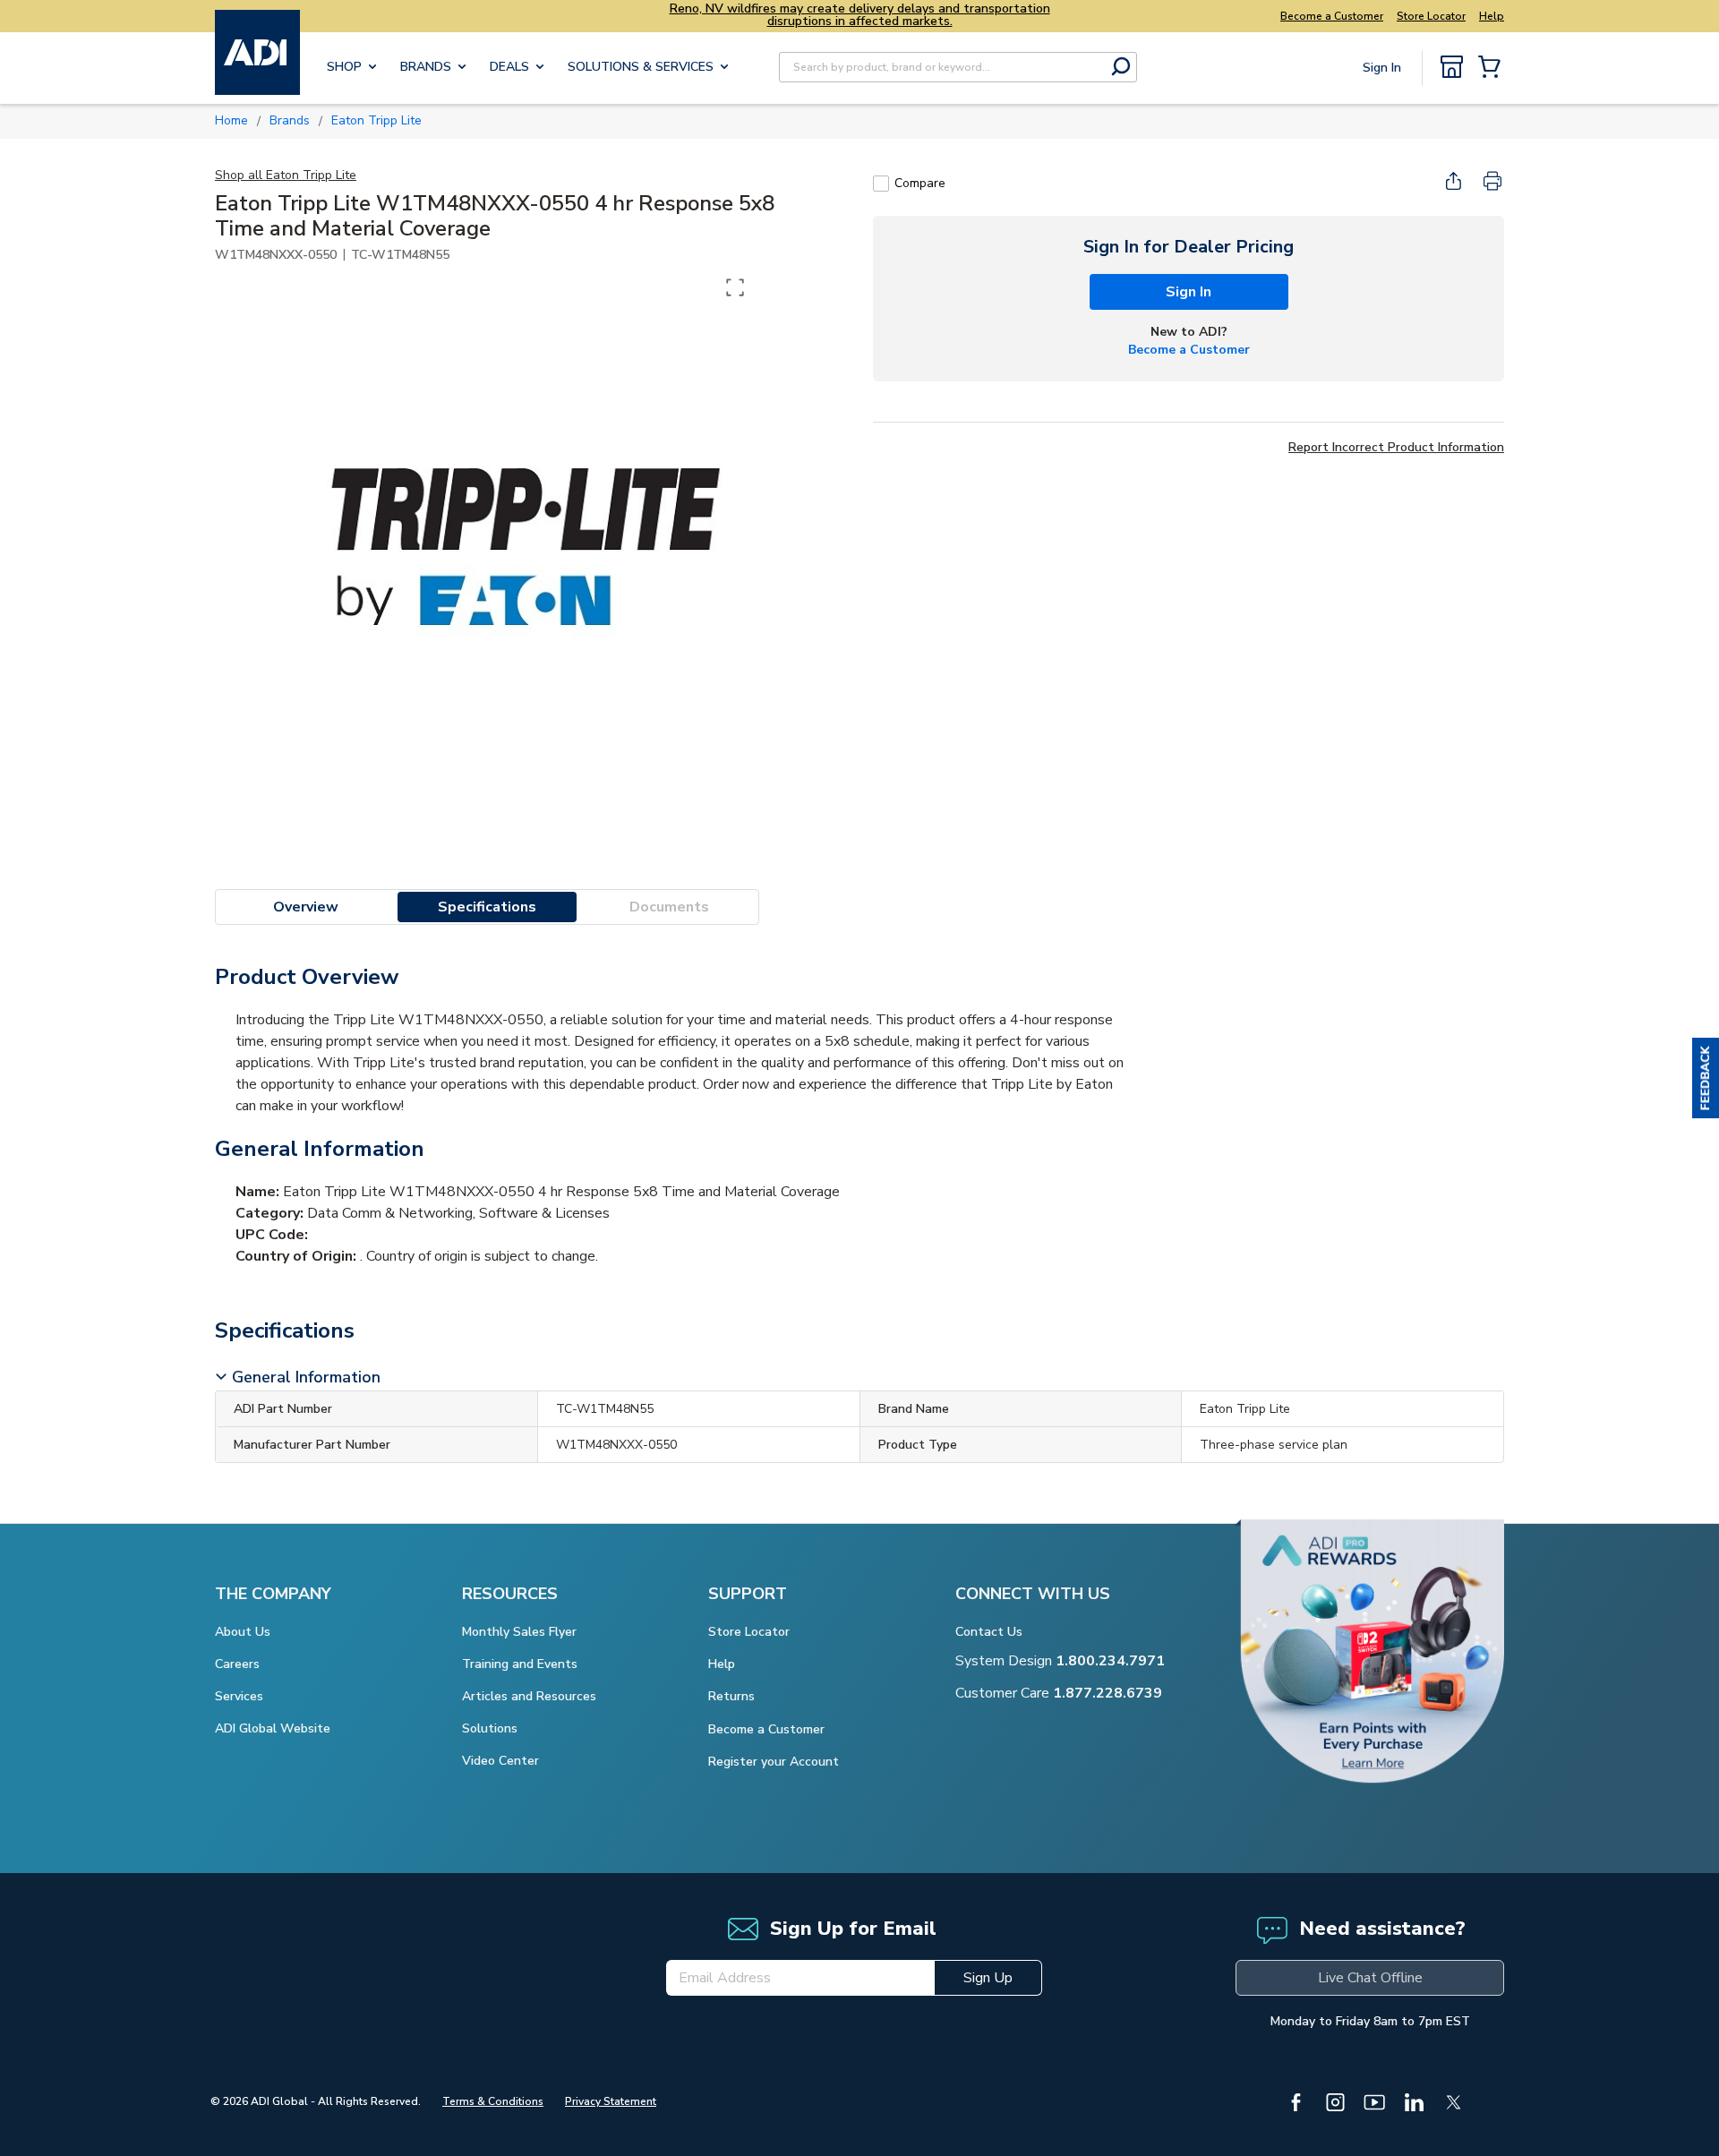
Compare (920, 183)
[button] (1706, 1078)
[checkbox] (881, 184)
